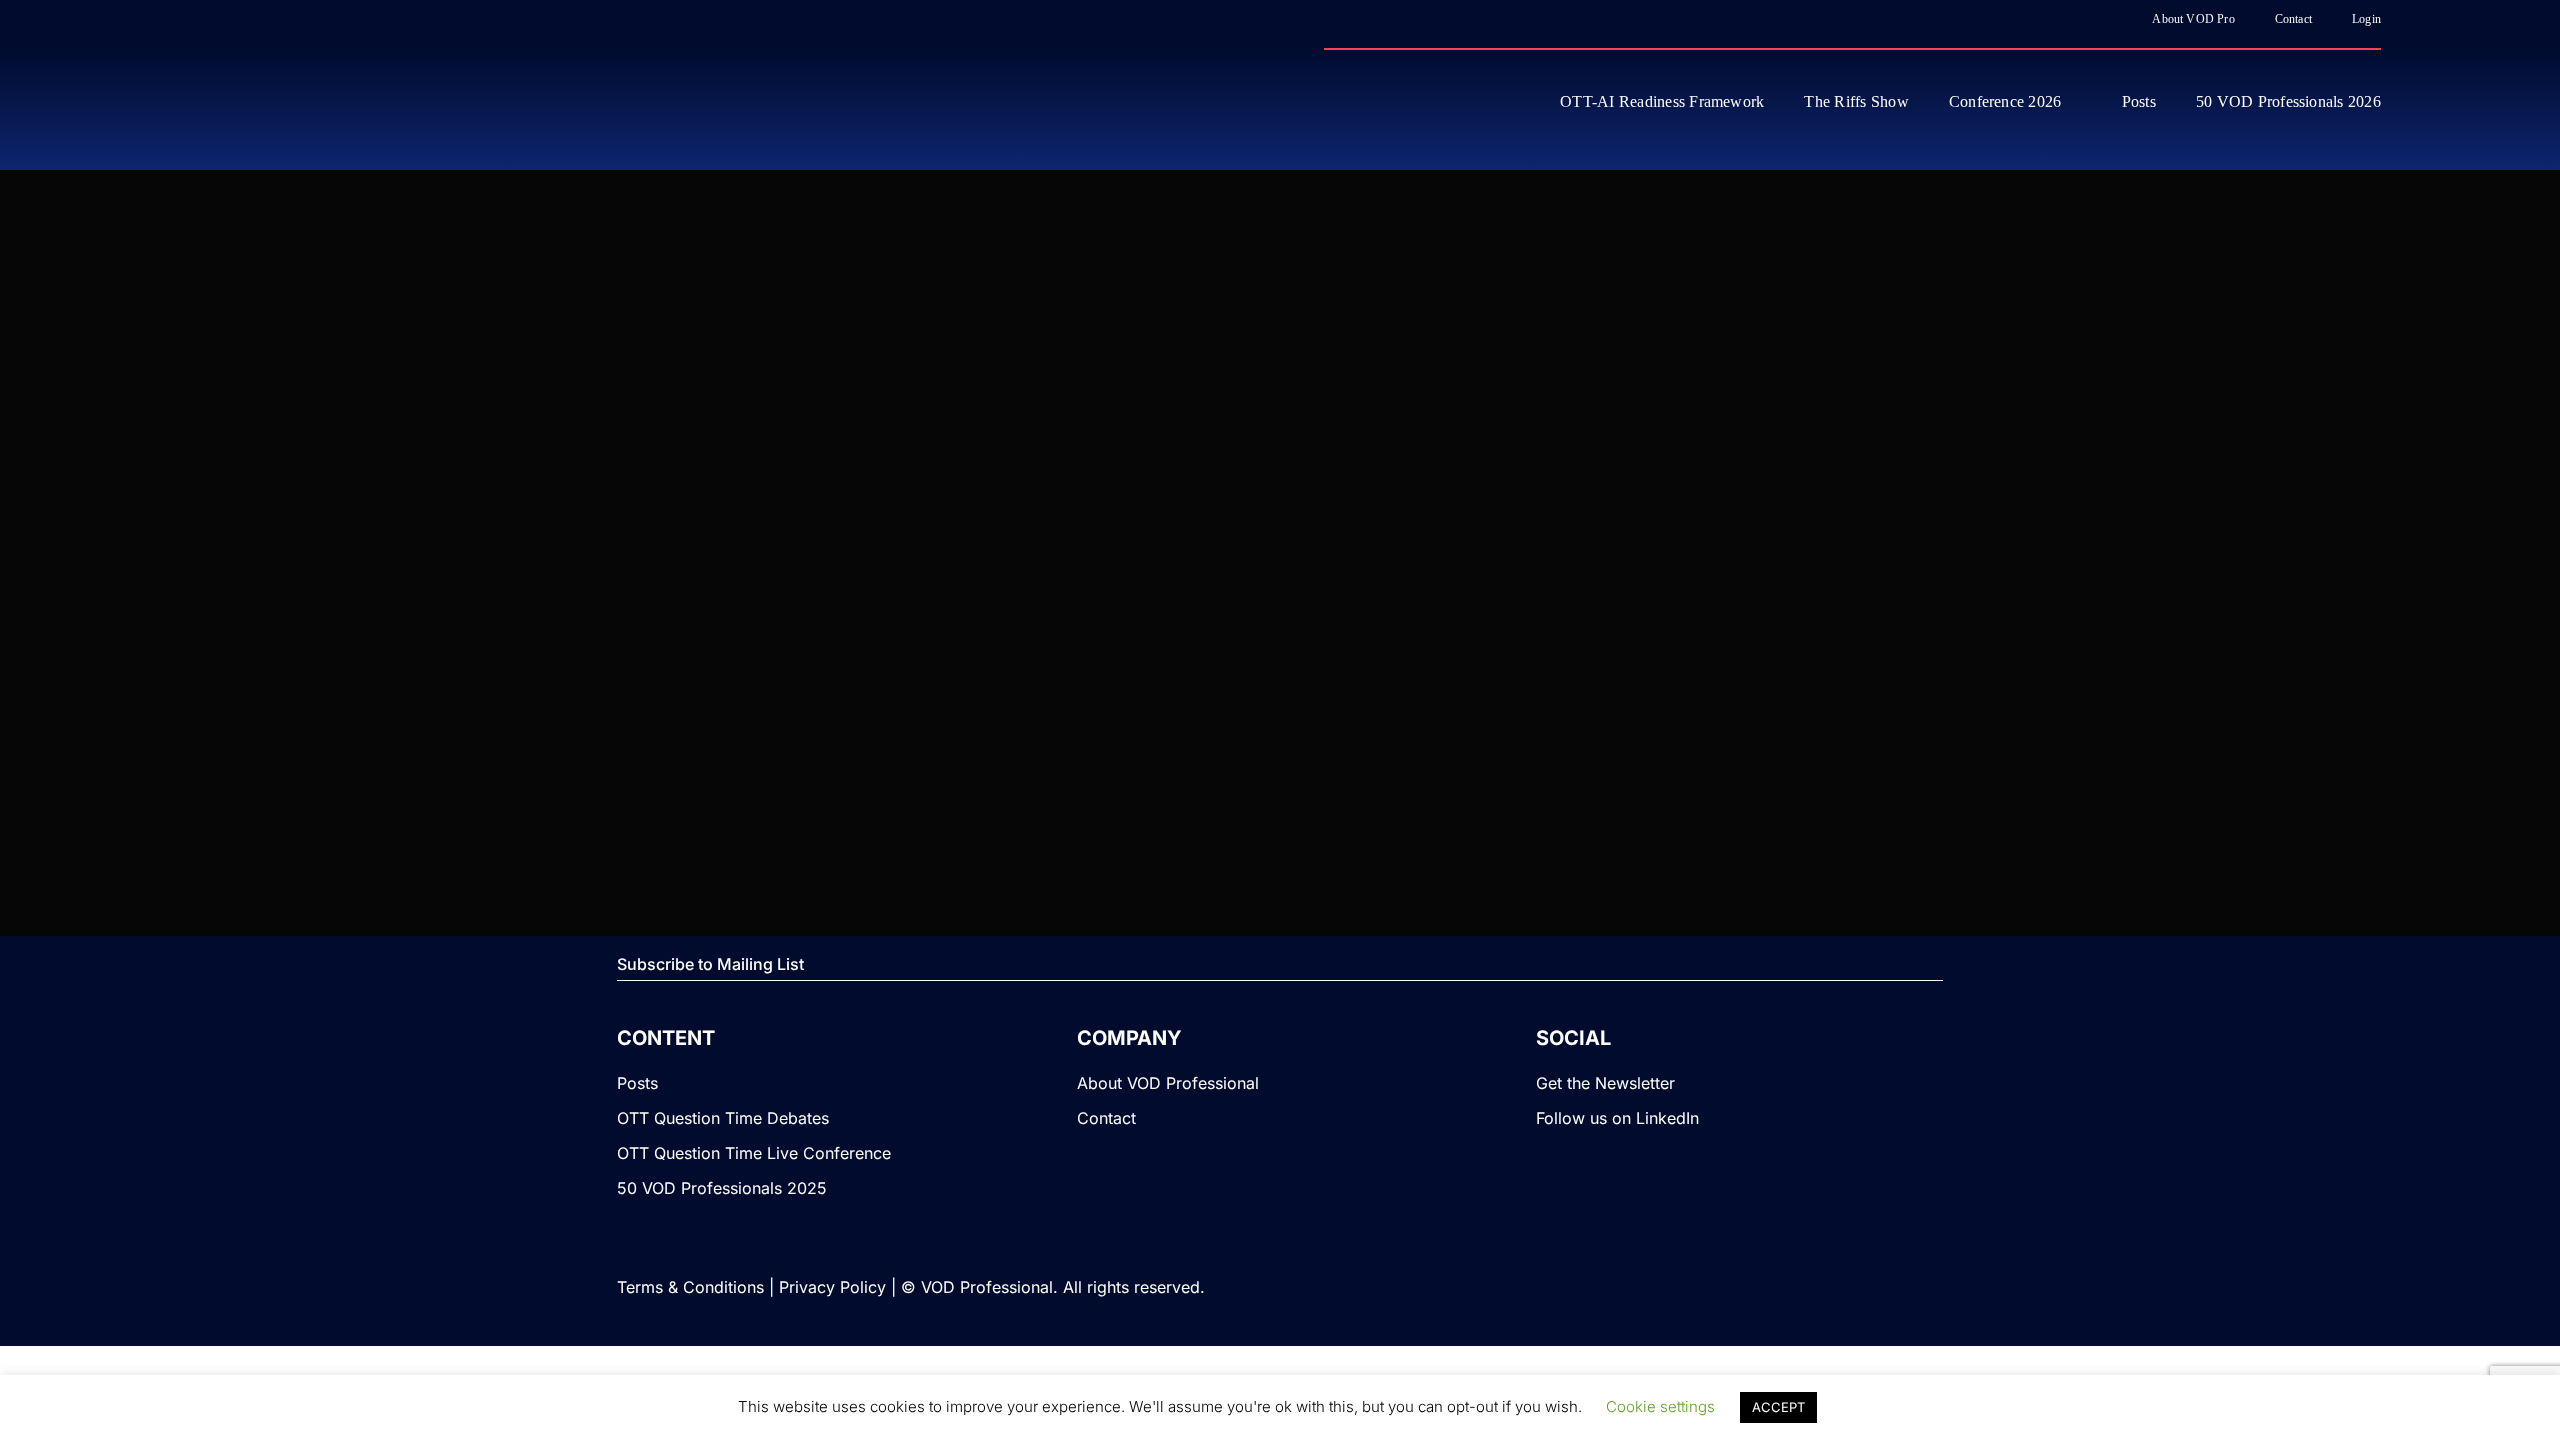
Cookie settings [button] (1660, 1406)
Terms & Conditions (690, 1287)
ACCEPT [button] (1778, 1407)
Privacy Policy (832, 1287)
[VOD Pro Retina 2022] (354, 100)
